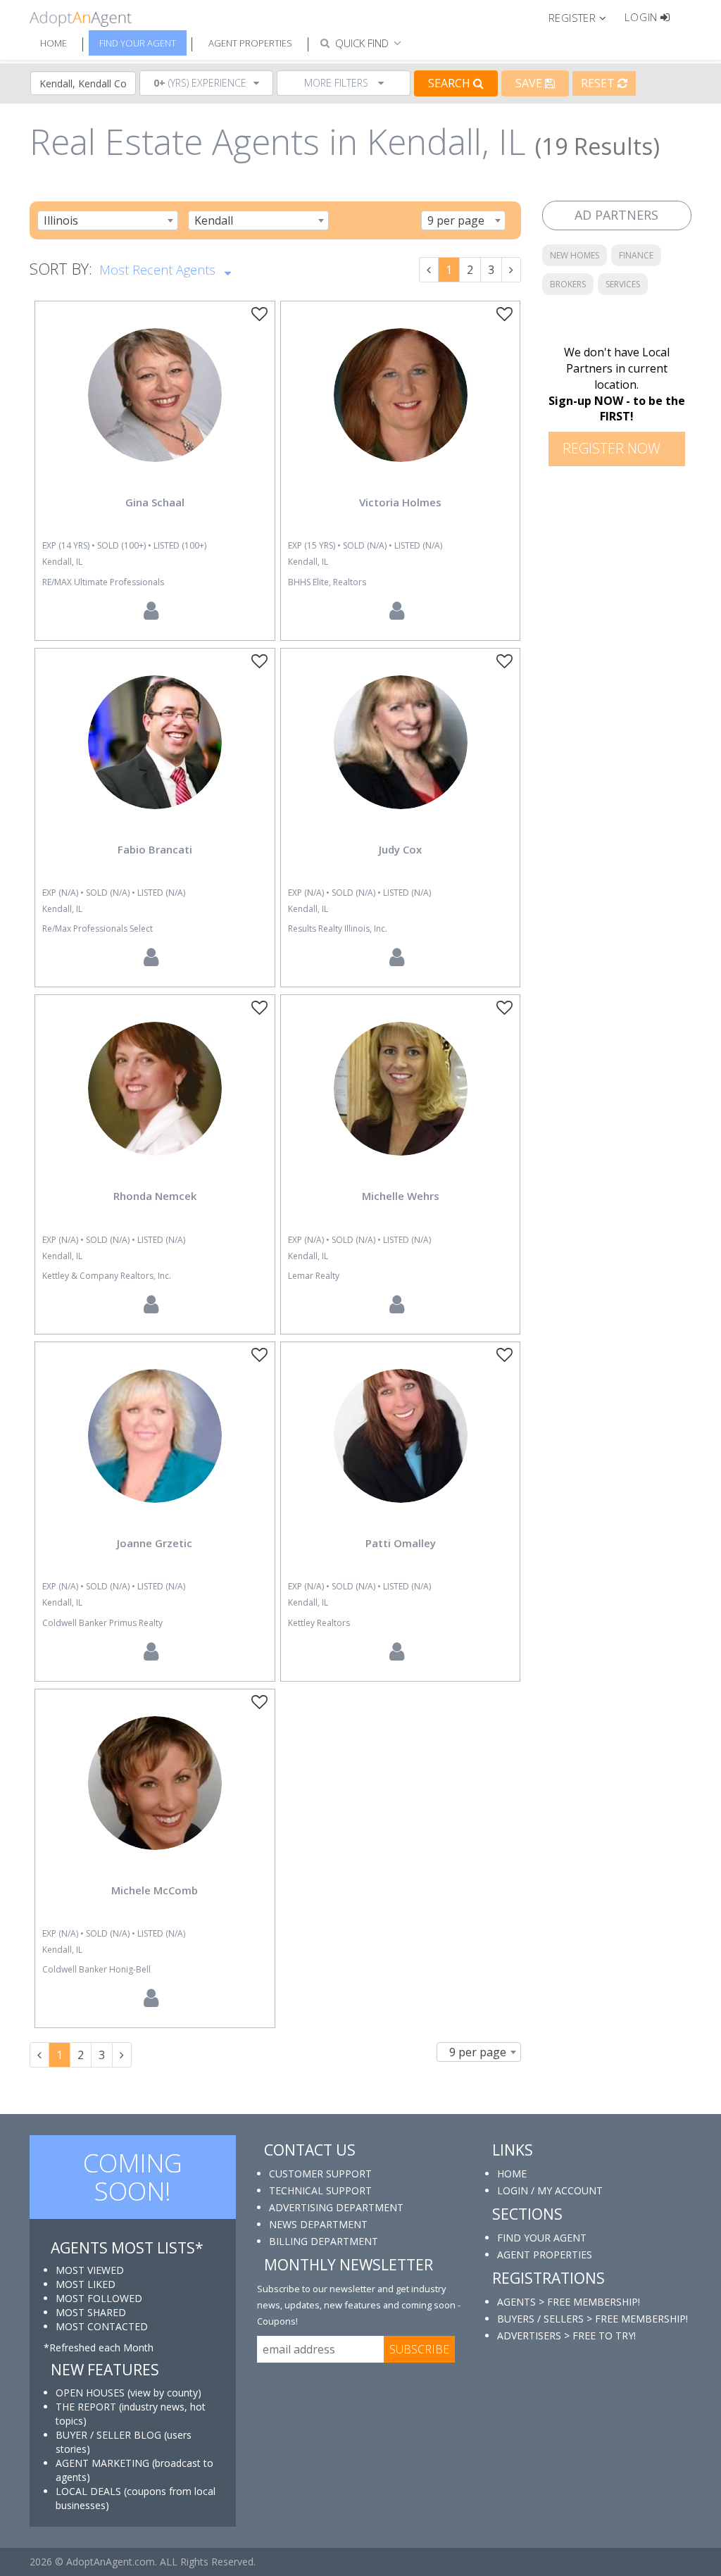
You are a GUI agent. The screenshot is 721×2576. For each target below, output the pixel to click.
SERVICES (623, 284)
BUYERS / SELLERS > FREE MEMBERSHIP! (593, 2319)
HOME (512, 2174)
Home (54, 43)
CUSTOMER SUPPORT (320, 2174)
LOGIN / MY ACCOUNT (550, 2190)
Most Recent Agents (159, 270)
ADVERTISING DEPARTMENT (336, 2207)
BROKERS (568, 284)
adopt (155, 407)
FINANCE (636, 255)
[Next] (511, 270)
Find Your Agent (138, 43)
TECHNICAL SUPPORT (320, 2190)
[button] (583, 17)
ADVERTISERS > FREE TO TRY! (566, 2336)
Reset (599, 83)
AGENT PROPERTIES (545, 2255)
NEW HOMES (575, 255)
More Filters (338, 83)
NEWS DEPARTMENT (318, 2224)
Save (530, 83)
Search (451, 83)
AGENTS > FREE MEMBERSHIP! (569, 2302)
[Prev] (429, 270)
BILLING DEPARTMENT (324, 2241)
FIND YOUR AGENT (542, 2238)
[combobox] (108, 220)
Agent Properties (250, 43)
